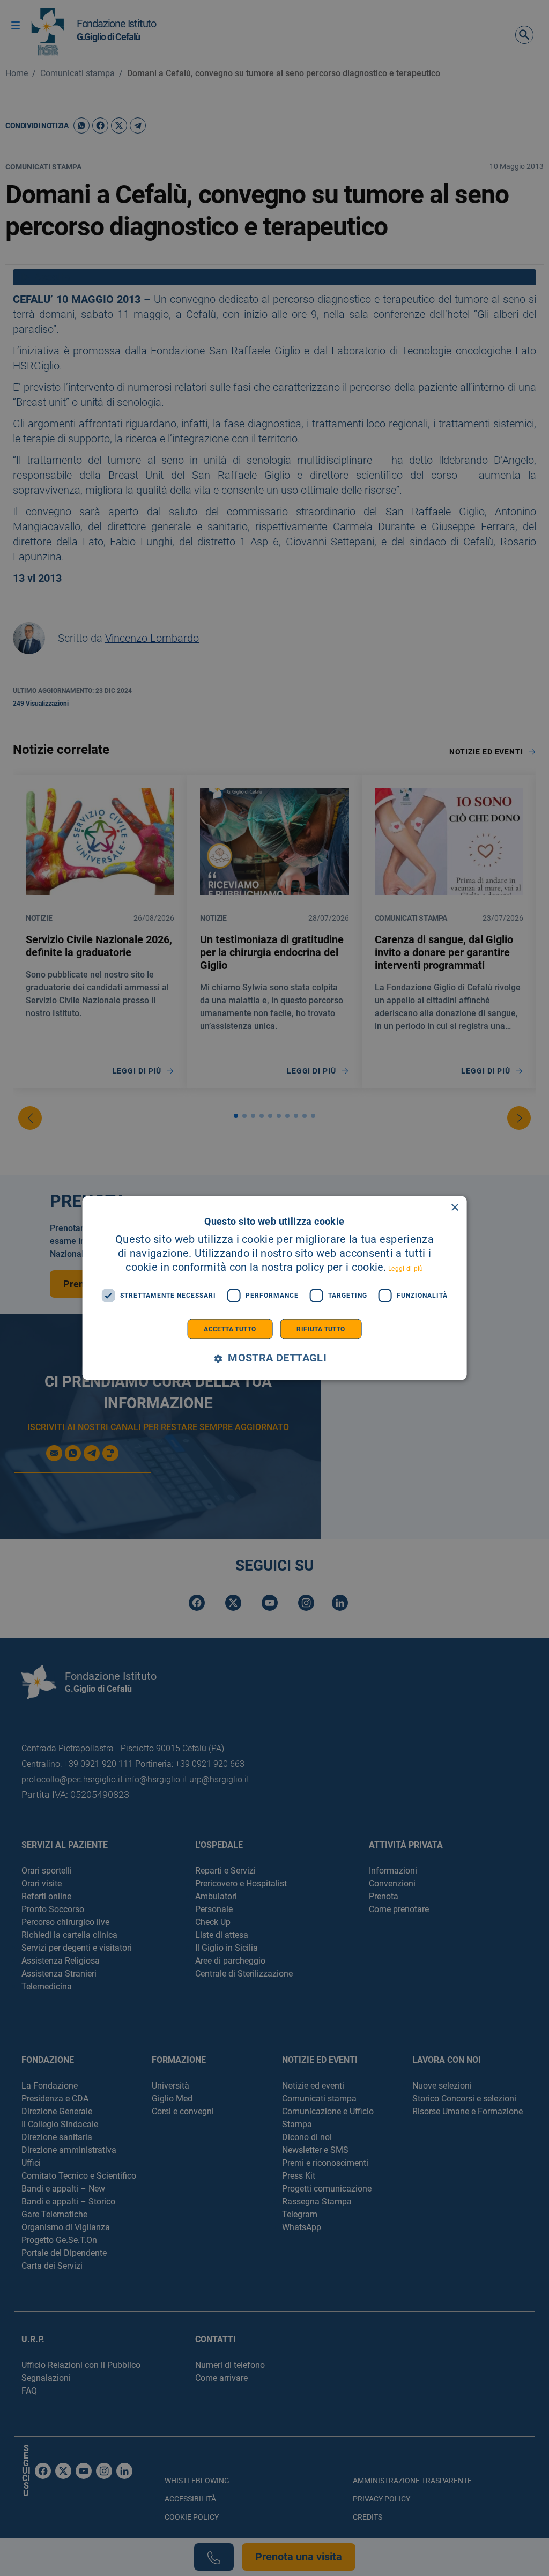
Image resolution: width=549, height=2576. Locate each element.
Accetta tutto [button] (230, 1329)
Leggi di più (406, 1268)
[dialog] (275, 1288)
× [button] (454, 1208)
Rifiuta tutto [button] (321, 1329)
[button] (274, 1358)
